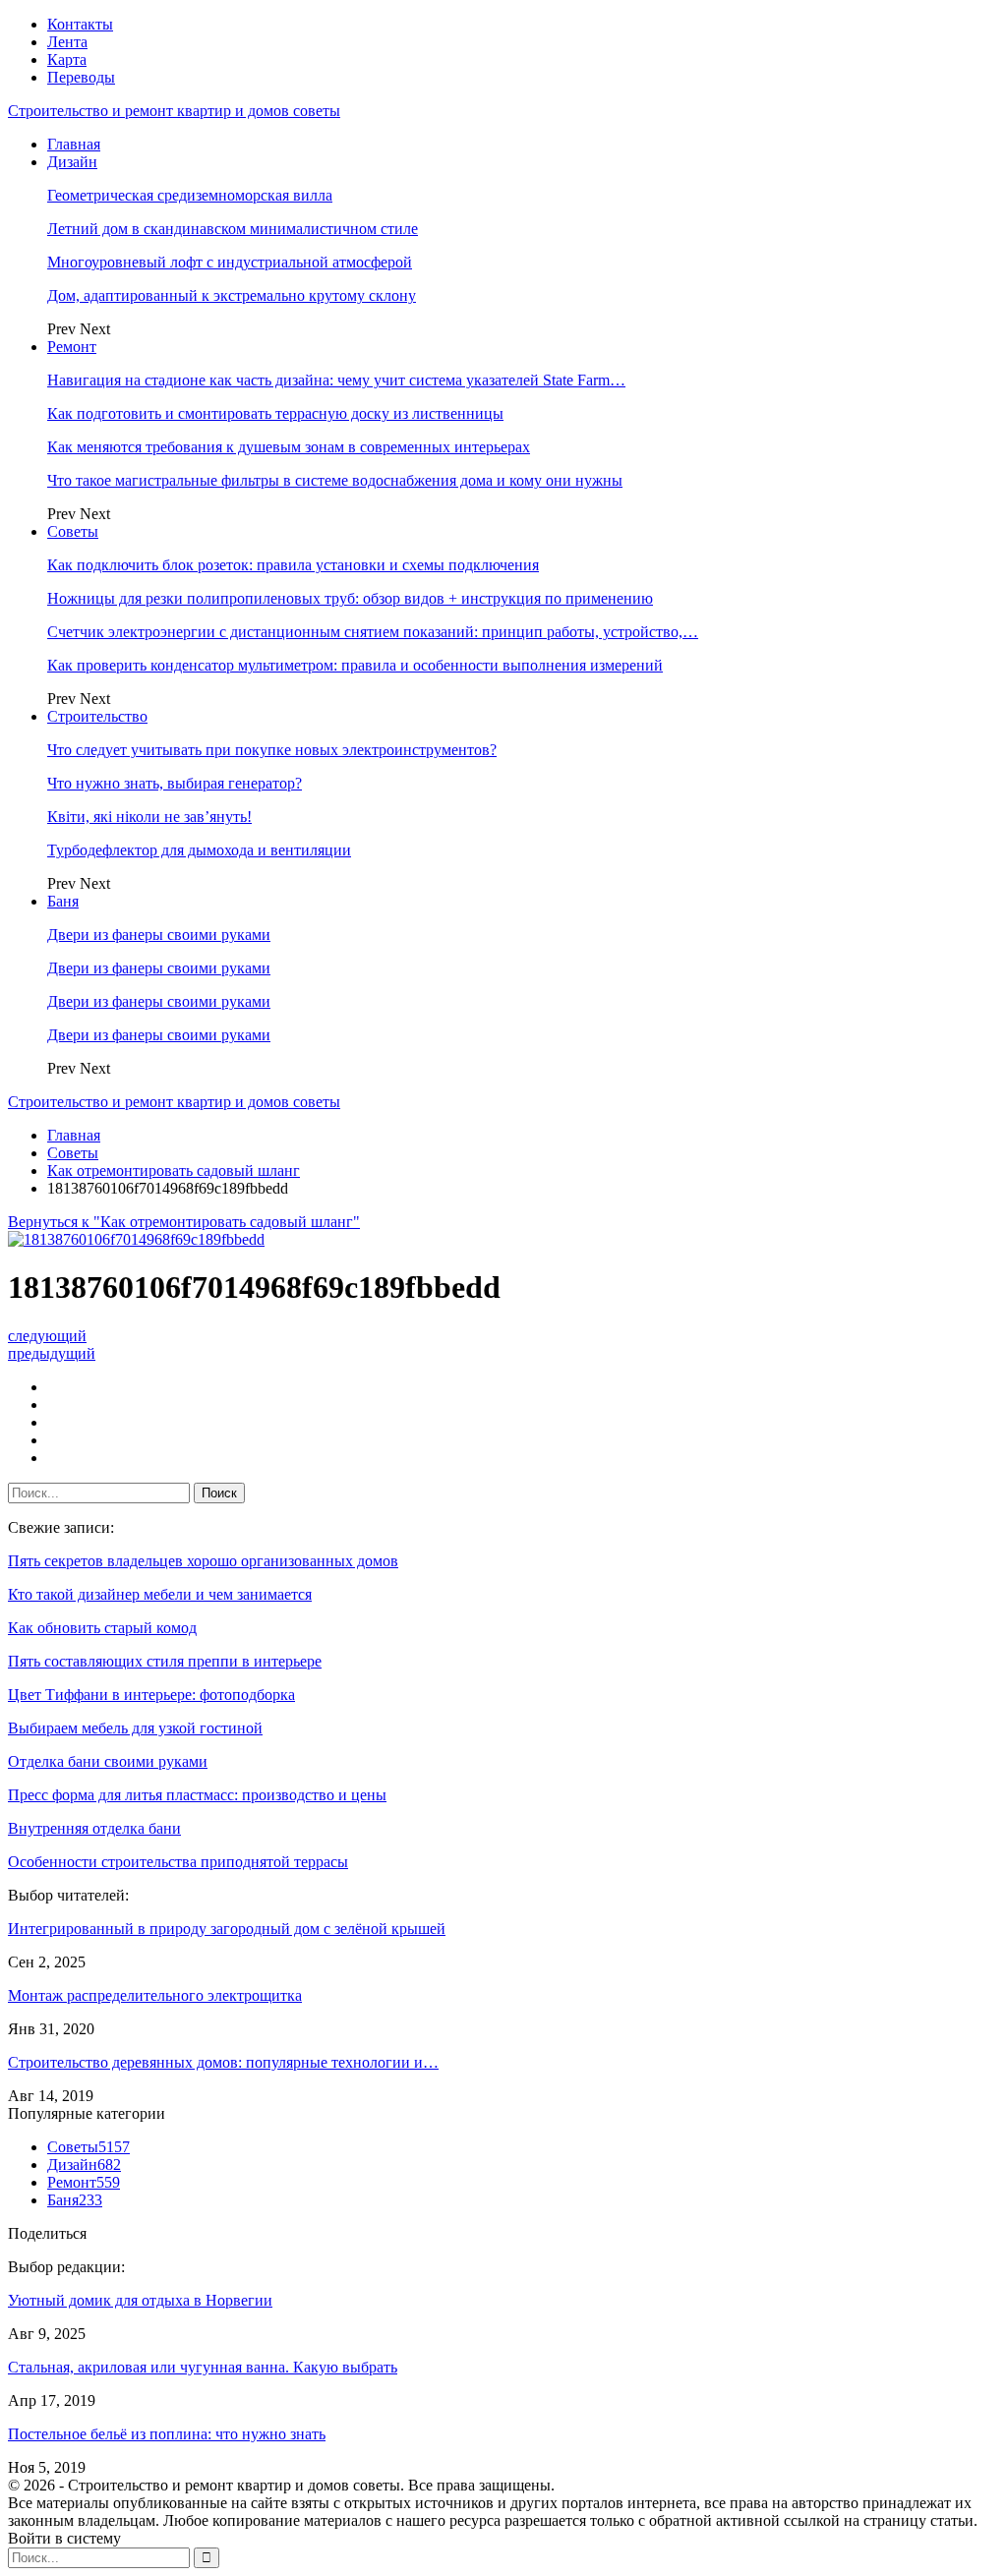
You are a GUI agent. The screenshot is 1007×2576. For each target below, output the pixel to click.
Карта (67, 59)
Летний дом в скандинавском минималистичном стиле (233, 229)
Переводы (81, 77)
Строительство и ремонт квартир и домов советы (174, 111)
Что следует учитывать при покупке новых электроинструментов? (272, 750)
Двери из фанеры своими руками (159, 935)
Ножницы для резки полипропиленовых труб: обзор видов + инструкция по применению (350, 598)
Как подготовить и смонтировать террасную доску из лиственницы (275, 413)
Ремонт (72, 347)
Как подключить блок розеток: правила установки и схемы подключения (293, 565)
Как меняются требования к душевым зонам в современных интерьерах (289, 447)
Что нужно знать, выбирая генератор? (175, 783)
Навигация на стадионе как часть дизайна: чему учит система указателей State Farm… (336, 380)
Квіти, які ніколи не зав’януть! (149, 817)
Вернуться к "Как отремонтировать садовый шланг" (184, 1222)
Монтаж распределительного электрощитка (155, 1995)
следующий (47, 1336)
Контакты (80, 24)
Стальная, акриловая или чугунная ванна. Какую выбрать (203, 2367)
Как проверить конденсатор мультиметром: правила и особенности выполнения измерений (355, 665)
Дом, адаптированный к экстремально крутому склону (232, 295)
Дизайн (72, 162)
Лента (67, 42)
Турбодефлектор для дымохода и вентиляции (199, 850)
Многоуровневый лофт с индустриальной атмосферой (230, 262)
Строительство (97, 716)
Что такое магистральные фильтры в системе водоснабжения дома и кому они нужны (335, 480)
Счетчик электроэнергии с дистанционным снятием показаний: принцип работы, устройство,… (373, 632)
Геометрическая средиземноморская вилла (190, 195)
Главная (74, 144)
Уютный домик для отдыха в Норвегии (140, 2300)
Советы (73, 531)
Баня (63, 901)
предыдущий (52, 1353)
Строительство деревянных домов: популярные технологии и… (223, 2062)
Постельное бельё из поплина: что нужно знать (167, 2434)
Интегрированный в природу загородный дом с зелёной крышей (227, 1929)
